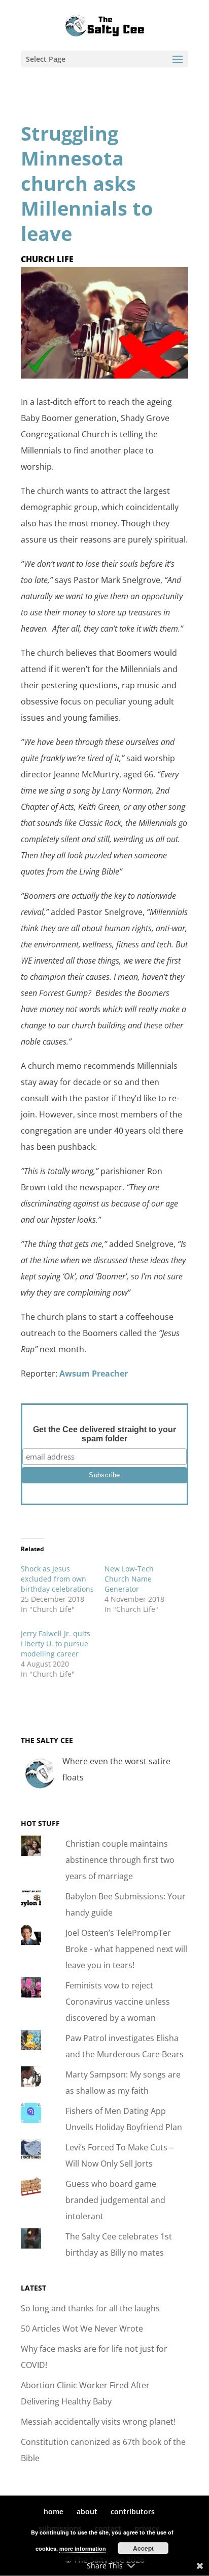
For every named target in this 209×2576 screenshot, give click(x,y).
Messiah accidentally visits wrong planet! (98, 2422)
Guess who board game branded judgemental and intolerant (115, 2200)
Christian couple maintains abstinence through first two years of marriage (120, 1860)
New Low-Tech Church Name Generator (129, 1579)
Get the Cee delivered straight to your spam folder (104, 1434)
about (87, 2511)
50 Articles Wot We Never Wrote (82, 2329)
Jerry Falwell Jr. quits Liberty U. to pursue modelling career (56, 1644)
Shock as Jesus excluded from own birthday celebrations (57, 1579)
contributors (133, 2511)
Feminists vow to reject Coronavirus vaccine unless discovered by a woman (118, 2002)
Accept (143, 2548)
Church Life (47, 259)
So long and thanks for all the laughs (90, 2308)
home (54, 2511)
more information (83, 2548)
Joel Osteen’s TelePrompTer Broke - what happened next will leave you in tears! (126, 1949)
